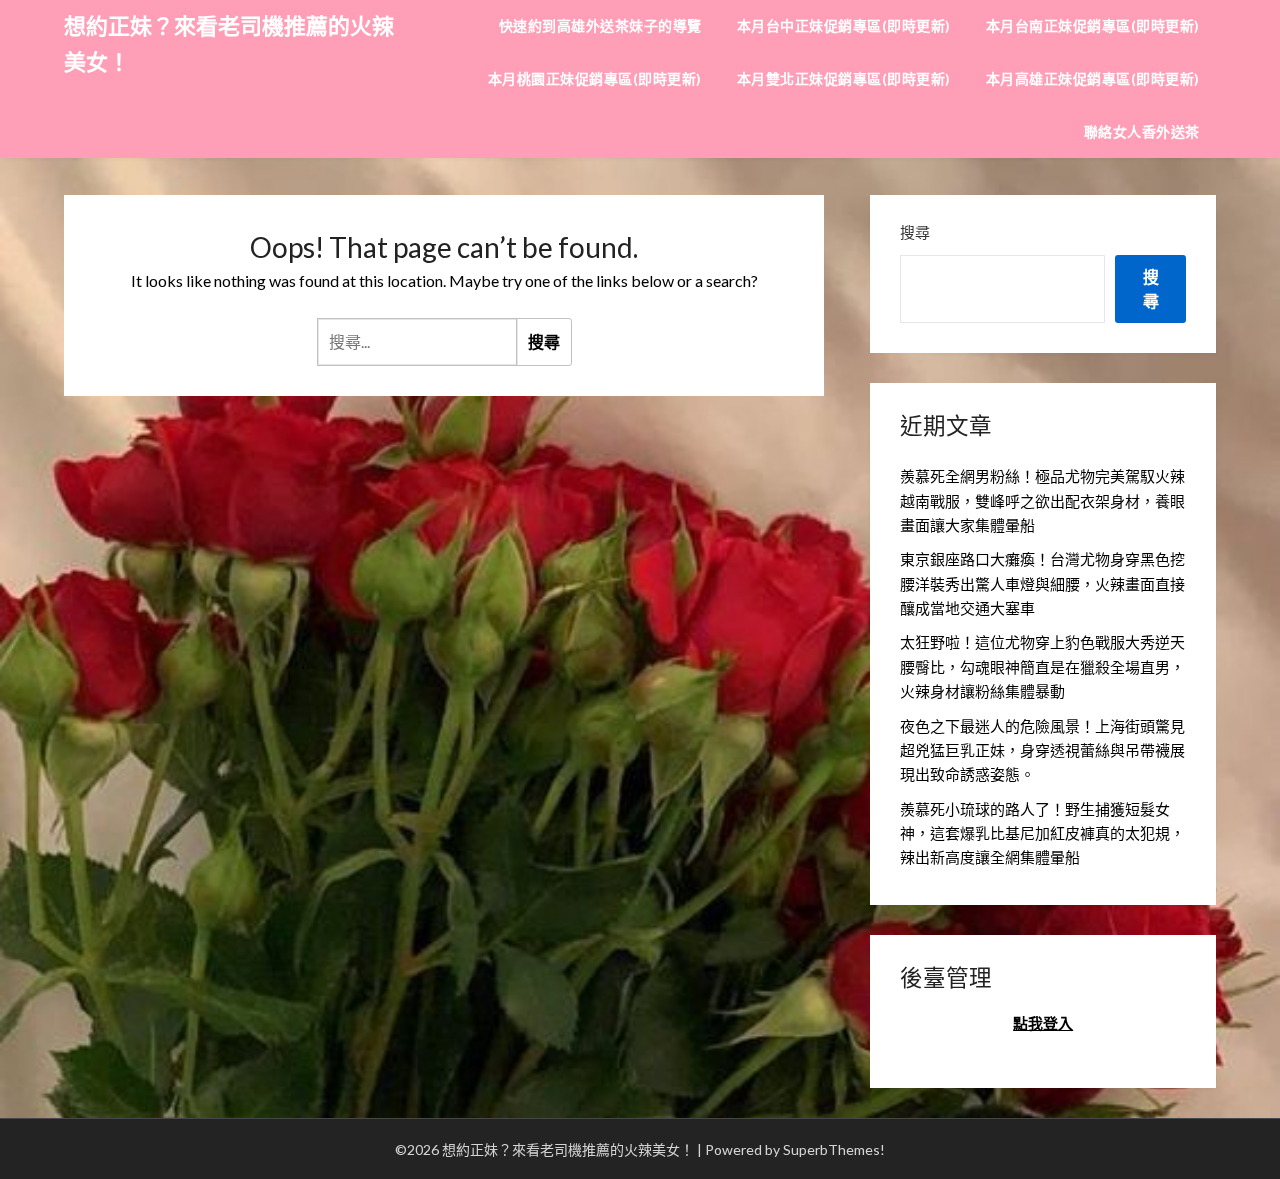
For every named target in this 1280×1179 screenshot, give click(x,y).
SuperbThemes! (834, 1149)
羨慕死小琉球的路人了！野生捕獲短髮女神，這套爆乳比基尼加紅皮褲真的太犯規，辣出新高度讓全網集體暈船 (1042, 833)
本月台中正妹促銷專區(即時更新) (844, 25)
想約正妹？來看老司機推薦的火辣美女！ (229, 43)
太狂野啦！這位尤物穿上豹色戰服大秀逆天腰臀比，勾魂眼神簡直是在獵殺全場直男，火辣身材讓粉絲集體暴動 (1042, 666)
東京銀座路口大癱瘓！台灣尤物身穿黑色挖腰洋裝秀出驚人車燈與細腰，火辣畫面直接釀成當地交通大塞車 (1042, 583)
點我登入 (1043, 1023)
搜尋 (915, 232)
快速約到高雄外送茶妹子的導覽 (600, 25)
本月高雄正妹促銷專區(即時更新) (1093, 78)
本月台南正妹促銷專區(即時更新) (1093, 25)
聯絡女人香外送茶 (1142, 131)
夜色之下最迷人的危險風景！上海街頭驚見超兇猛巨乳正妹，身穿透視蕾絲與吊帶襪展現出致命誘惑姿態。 (1042, 750)
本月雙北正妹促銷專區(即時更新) (844, 78)
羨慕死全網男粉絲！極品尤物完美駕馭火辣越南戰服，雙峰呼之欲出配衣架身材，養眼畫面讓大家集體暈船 (1042, 500)
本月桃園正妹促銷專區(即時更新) (595, 78)
